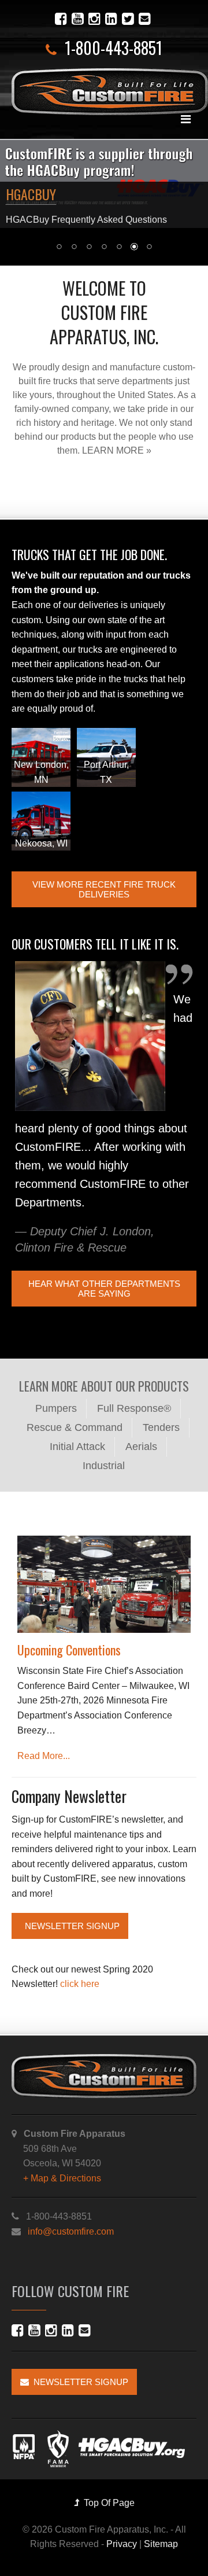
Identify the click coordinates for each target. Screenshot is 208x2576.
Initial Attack (77, 1447)
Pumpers (56, 1408)
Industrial (104, 1466)
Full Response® (134, 1408)
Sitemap (161, 2544)
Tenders (161, 1427)
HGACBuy (31, 194)
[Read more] (104, 1585)
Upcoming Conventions (69, 1650)
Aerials (141, 1447)
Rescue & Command (75, 1427)
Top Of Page (107, 2503)
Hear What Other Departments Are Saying (104, 1289)
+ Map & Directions (62, 2178)
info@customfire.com (71, 2231)
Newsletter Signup (70, 1926)
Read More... (44, 1756)
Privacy (122, 2544)
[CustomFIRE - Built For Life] (110, 92)
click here (79, 1984)
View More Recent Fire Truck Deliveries (104, 889)
